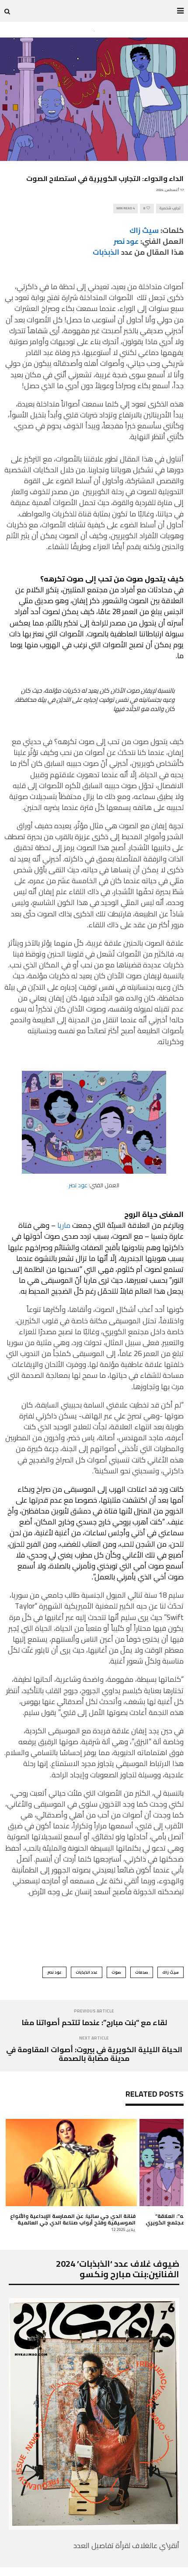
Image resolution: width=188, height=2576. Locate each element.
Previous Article (94, 2011)
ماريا (64, 1225)
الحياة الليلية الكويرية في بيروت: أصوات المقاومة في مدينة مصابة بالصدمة (94, 2054)
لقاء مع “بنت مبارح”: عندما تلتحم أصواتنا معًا (94, 2023)
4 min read (125, 208)
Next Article (94, 2038)
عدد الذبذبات (87, 1972)
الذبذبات (106, 252)
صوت (116, 1972)
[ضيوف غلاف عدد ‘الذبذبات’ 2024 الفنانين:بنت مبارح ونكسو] (94, 2527)
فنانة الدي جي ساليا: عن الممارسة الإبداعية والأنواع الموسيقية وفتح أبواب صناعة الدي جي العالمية (73, 2219)
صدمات (142, 1972)
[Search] (7, 11)
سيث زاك (144, 230)
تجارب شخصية (170, 208)
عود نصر (78, 1185)
